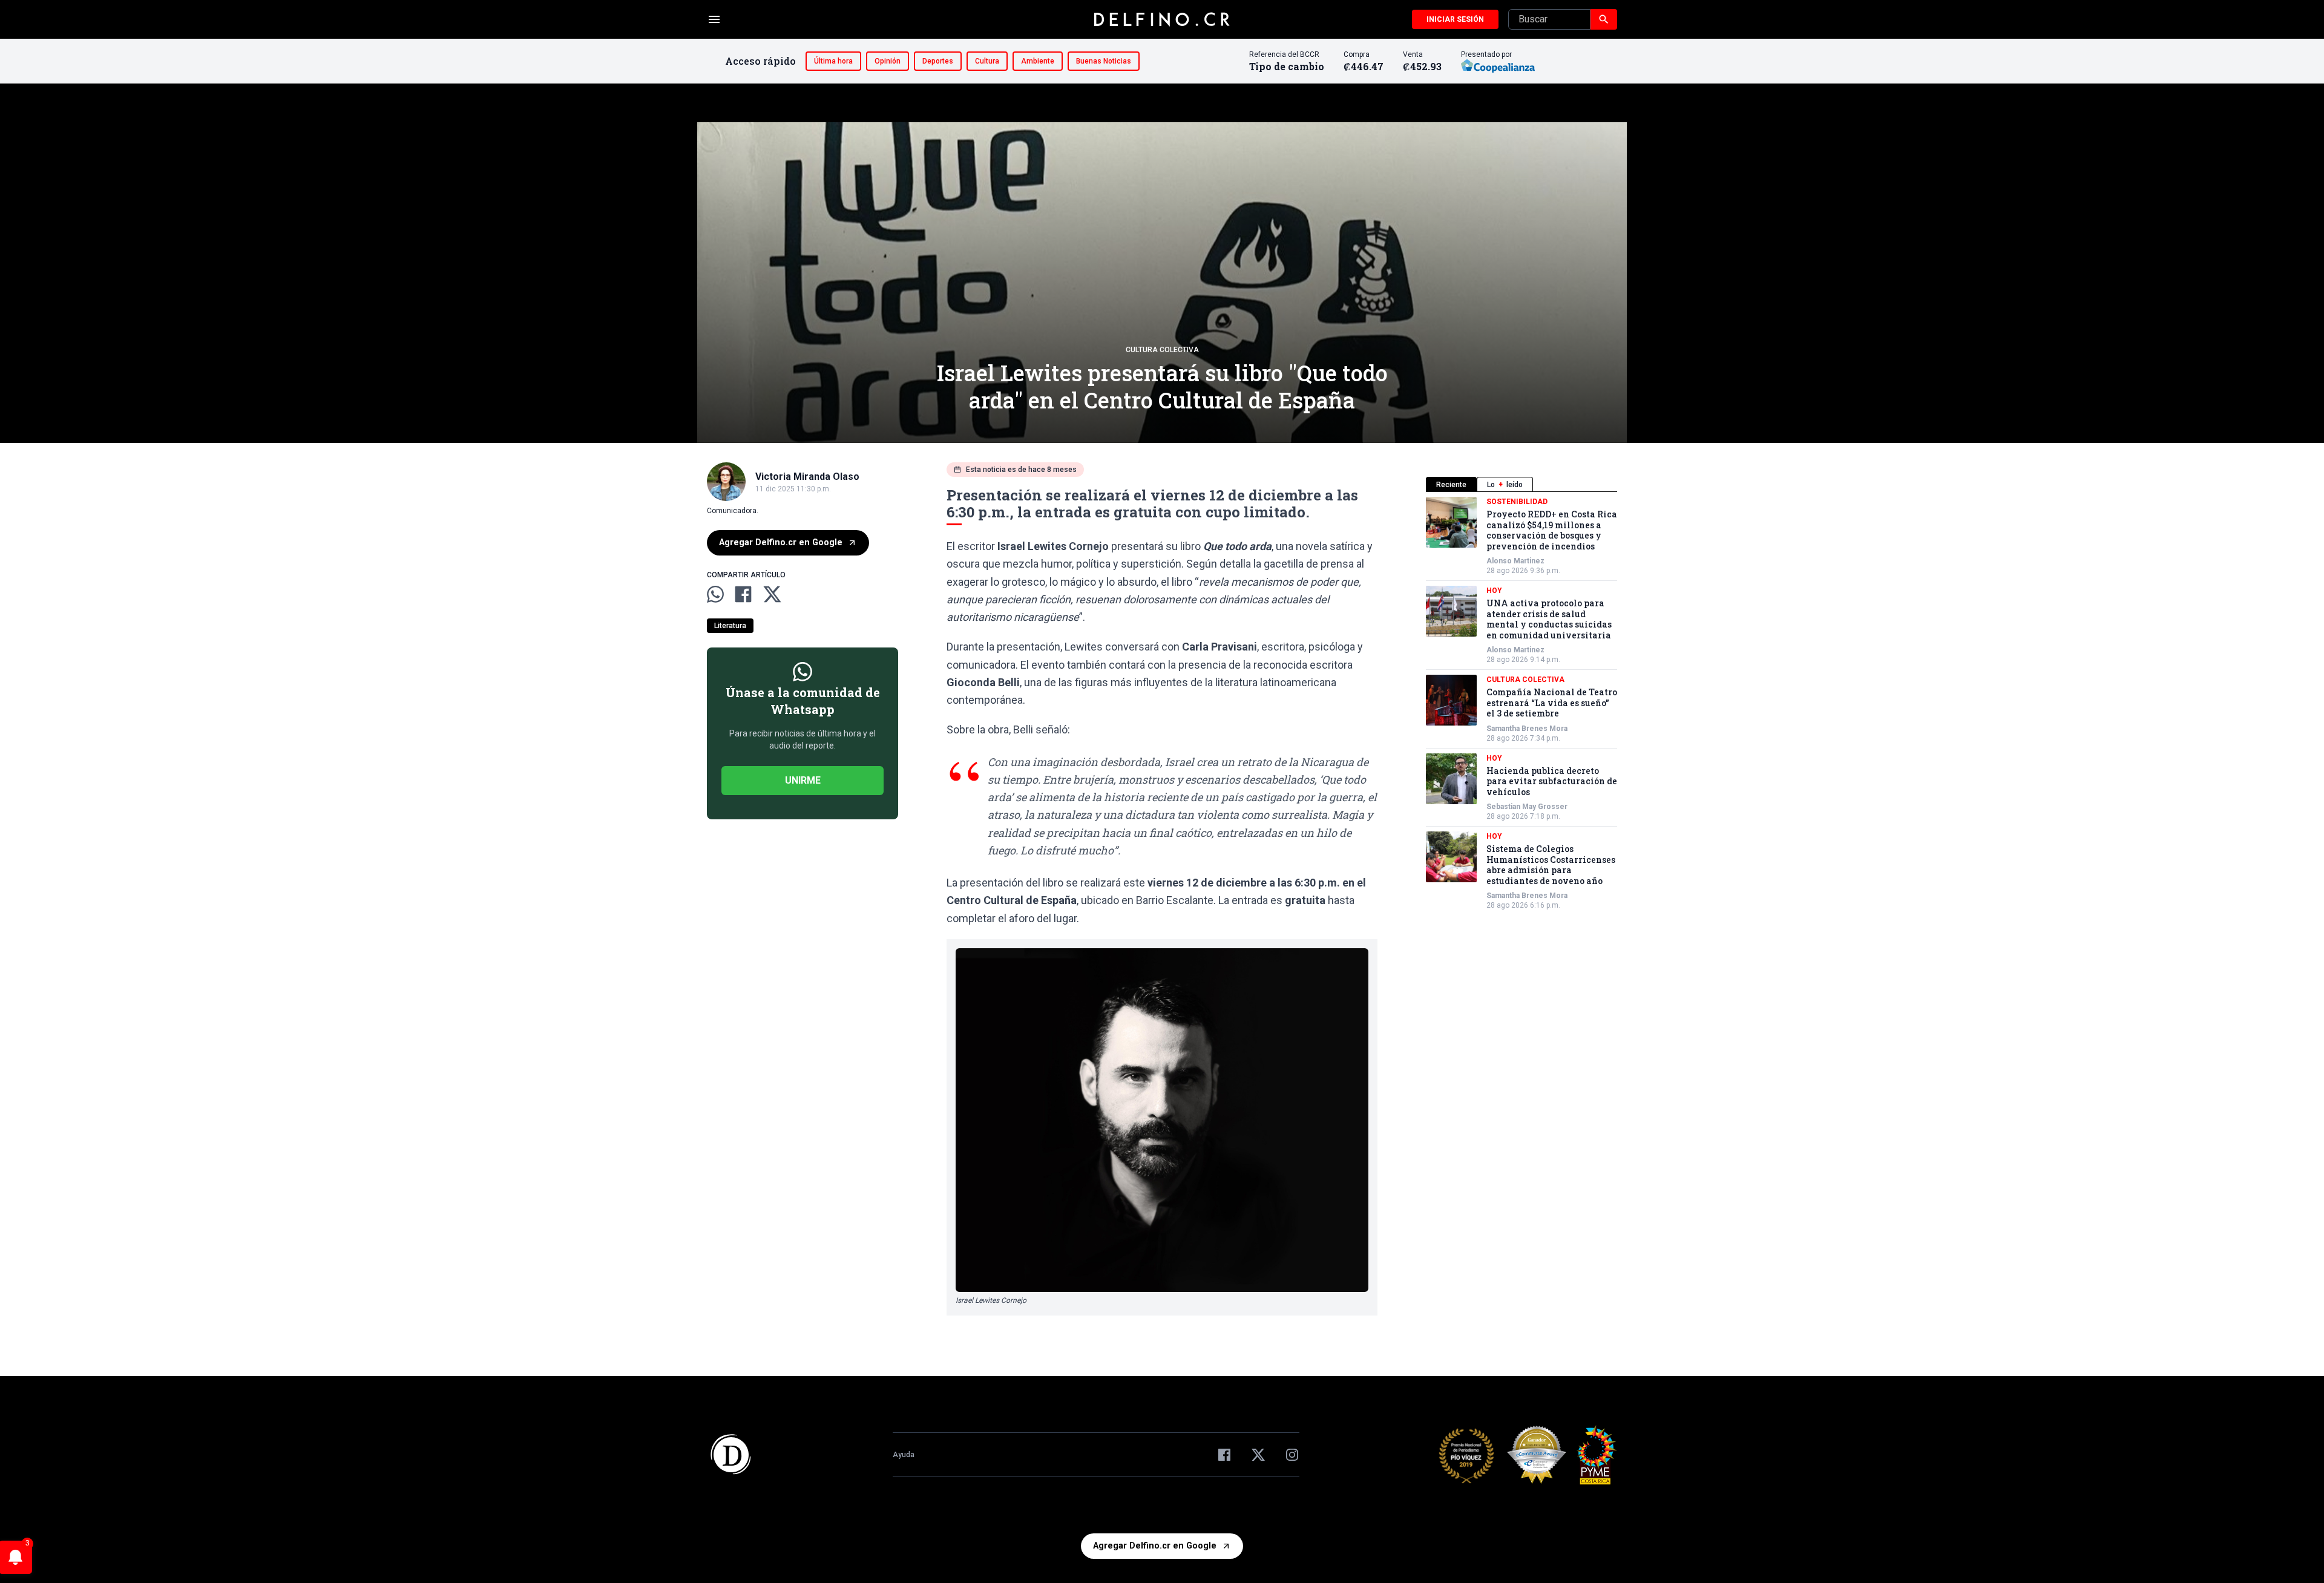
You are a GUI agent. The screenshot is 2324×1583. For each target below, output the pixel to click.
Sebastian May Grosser (1527, 807)
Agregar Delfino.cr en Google (781, 542)
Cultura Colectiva (1162, 350)
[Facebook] (1224, 1455)
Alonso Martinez (1515, 561)
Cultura (987, 61)
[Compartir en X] (772, 594)
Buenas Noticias (1104, 61)
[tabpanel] (1521, 703)
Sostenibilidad (1517, 502)
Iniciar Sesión (1455, 19)
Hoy (1494, 591)
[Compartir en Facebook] (743, 594)
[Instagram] (1292, 1455)
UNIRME (803, 780)
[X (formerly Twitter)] (1258, 1455)
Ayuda (904, 1455)
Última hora (833, 61)
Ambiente (1038, 61)
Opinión (888, 61)
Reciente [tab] (1451, 485)
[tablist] (1521, 484)
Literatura (730, 626)
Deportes (938, 61)
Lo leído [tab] (1505, 485)
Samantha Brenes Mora (1527, 729)
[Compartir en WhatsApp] (715, 594)
